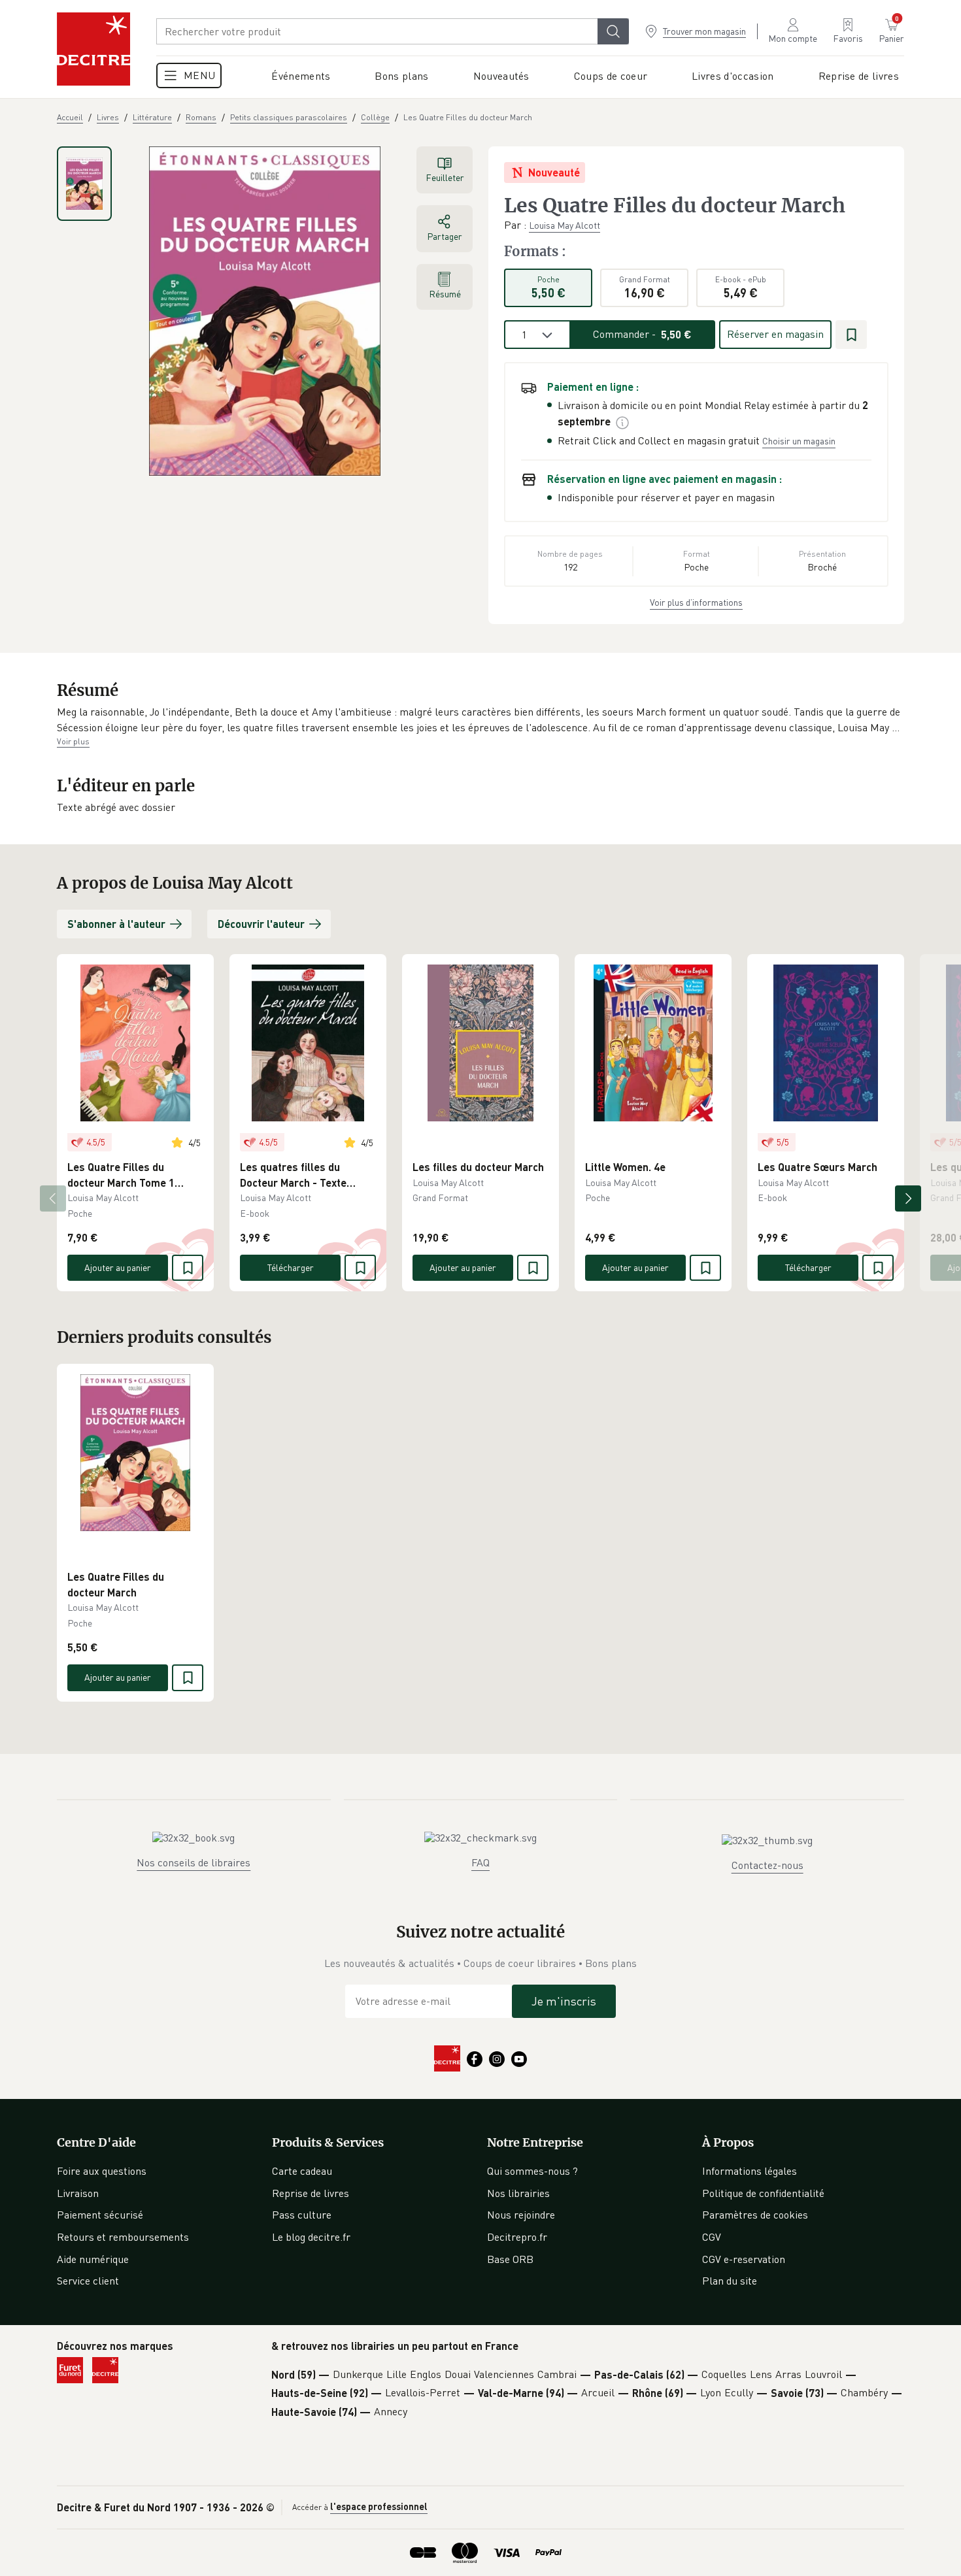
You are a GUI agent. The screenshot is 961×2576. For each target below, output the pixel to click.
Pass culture (302, 2215)
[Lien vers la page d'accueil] (93, 49)
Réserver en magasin (775, 334)
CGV (712, 2237)
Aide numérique (93, 2259)
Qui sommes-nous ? (532, 2171)
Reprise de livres (311, 2193)
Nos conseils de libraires (194, 1862)
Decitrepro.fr (517, 2237)
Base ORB (510, 2259)
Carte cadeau (302, 2171)
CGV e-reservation (744, 2259)
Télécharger (291, 1267)
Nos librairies (518, 2193)
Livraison (78, 2193)
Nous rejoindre (521, 2215)
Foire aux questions (102, 2171)
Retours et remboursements (123, 2237)
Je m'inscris (564, 2001)
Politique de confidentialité (763, 2193)
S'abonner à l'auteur (116, 924)
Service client (88, 2281)
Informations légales (750, 2171)
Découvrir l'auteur (261, 924)
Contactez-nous (767, 1865)
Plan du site (730, 2281)
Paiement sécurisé (100, 2215)
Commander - (642, 334)
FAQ (480, 1862)
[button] (480, 720)
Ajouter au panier (118, 1267)
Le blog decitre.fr (311, 2237)
